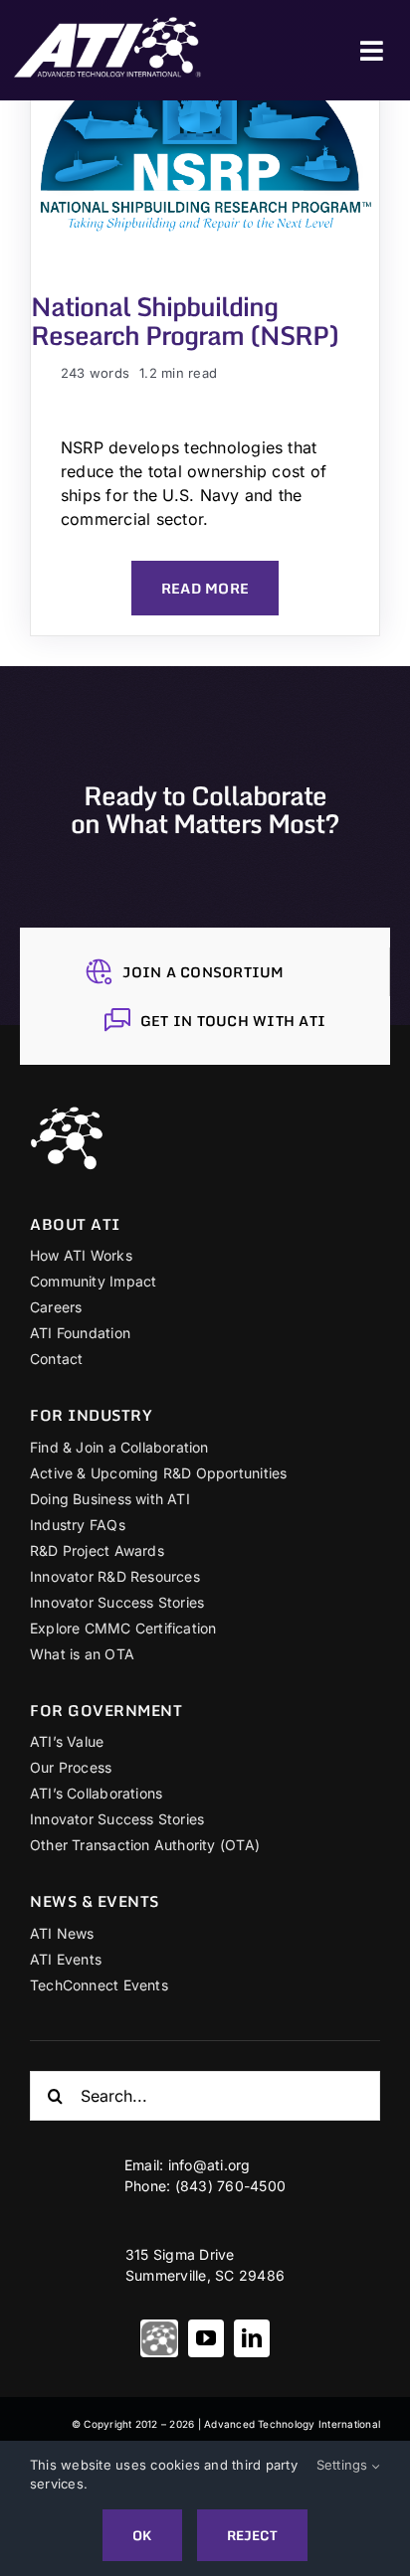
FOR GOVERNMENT (106, 1710)
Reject (252, 2535)
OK (142, 2535)
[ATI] (159, 2338)
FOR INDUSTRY (91, 1415)
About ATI (75, 1224)
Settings (344, 2465)
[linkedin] (252, 2338)
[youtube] (206, 2338)
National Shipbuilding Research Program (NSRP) (185, 321)
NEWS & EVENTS (95, 1901)
